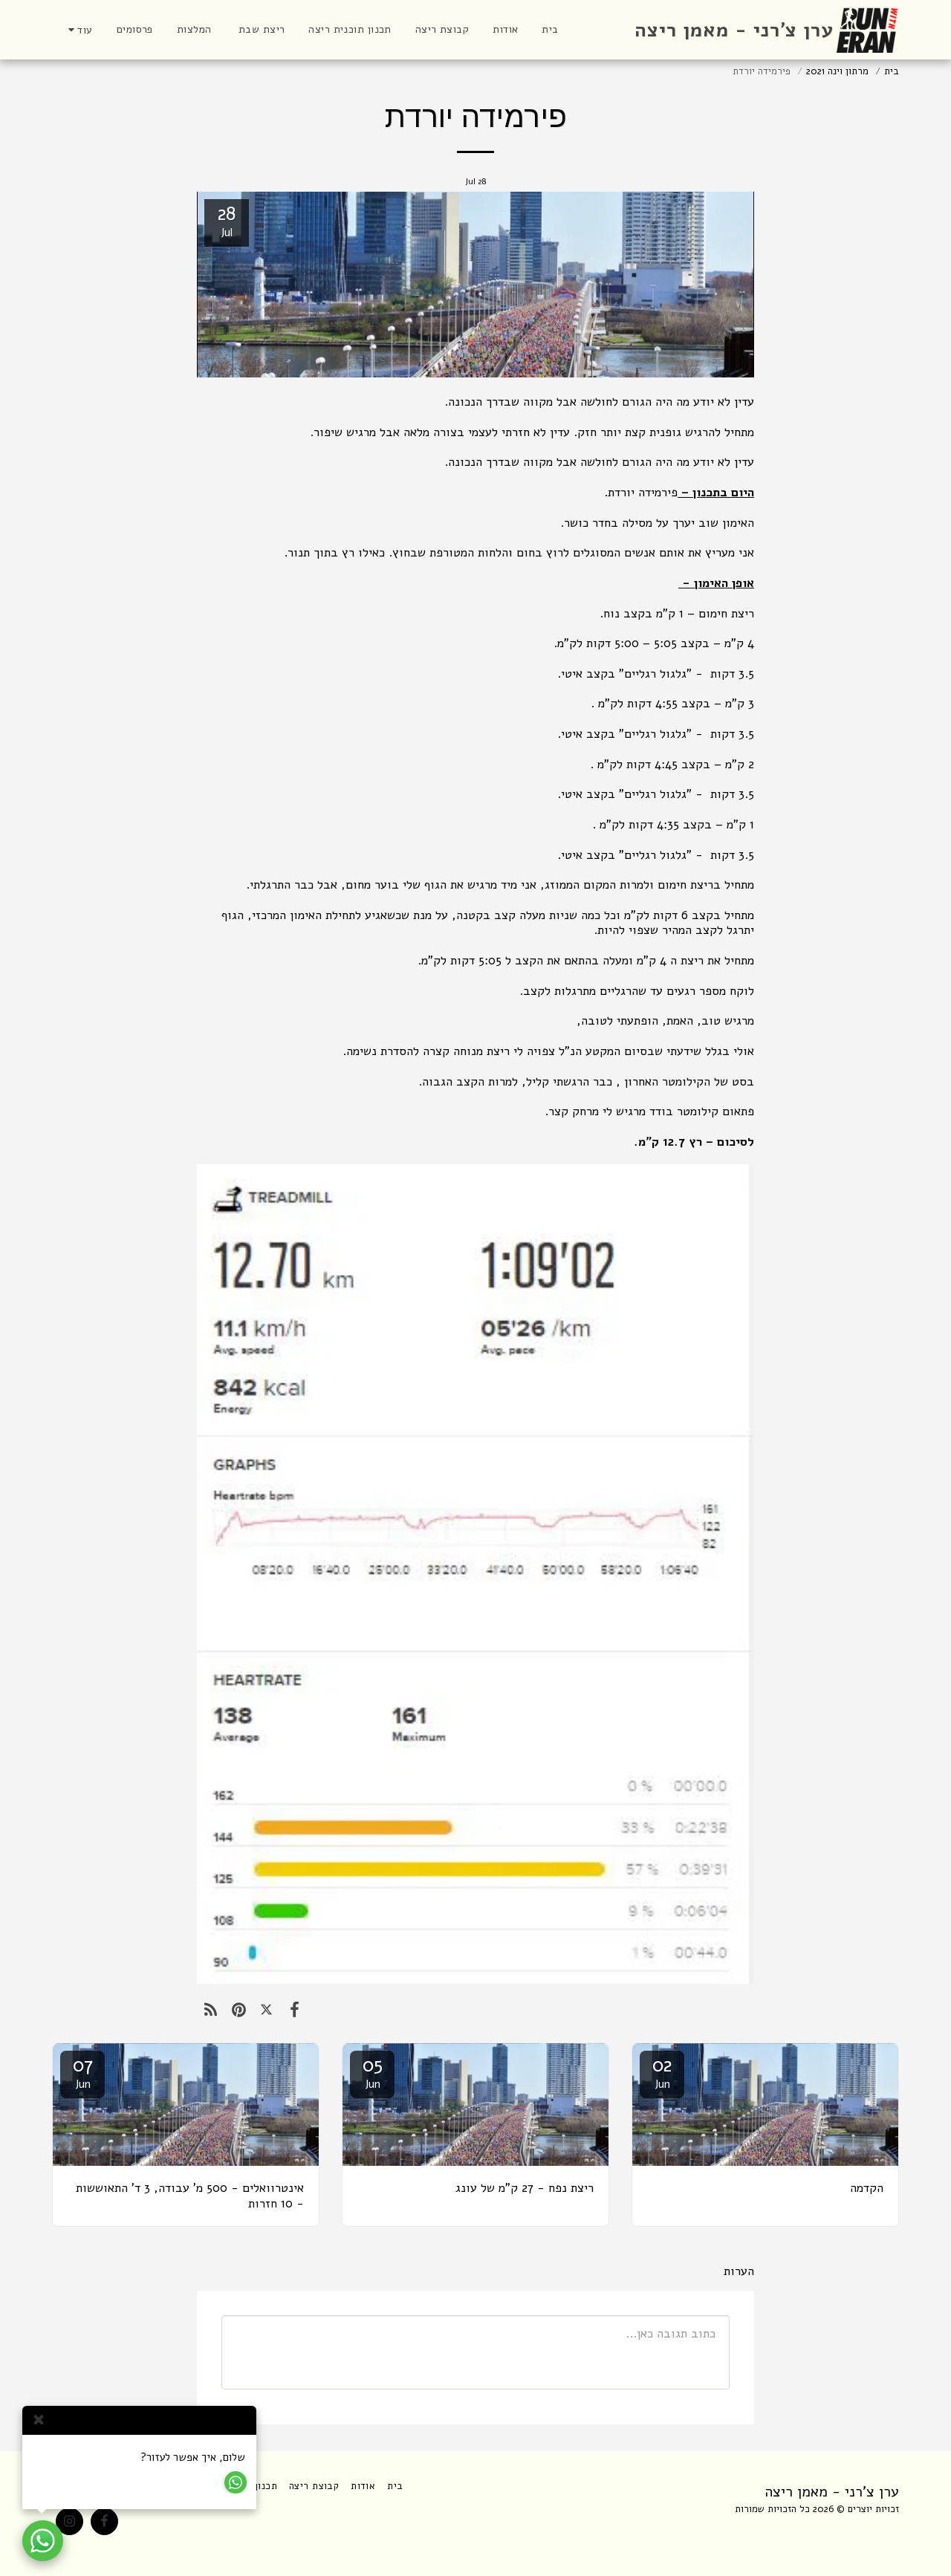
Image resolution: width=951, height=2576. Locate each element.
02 (662, 2072)
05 (373, 2072)
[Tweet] (266, 2010)
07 (83, 2072)
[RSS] (211, 2010)
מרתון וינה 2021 (837, 71)
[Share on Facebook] (294, 2010)
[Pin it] (238, 2010)
